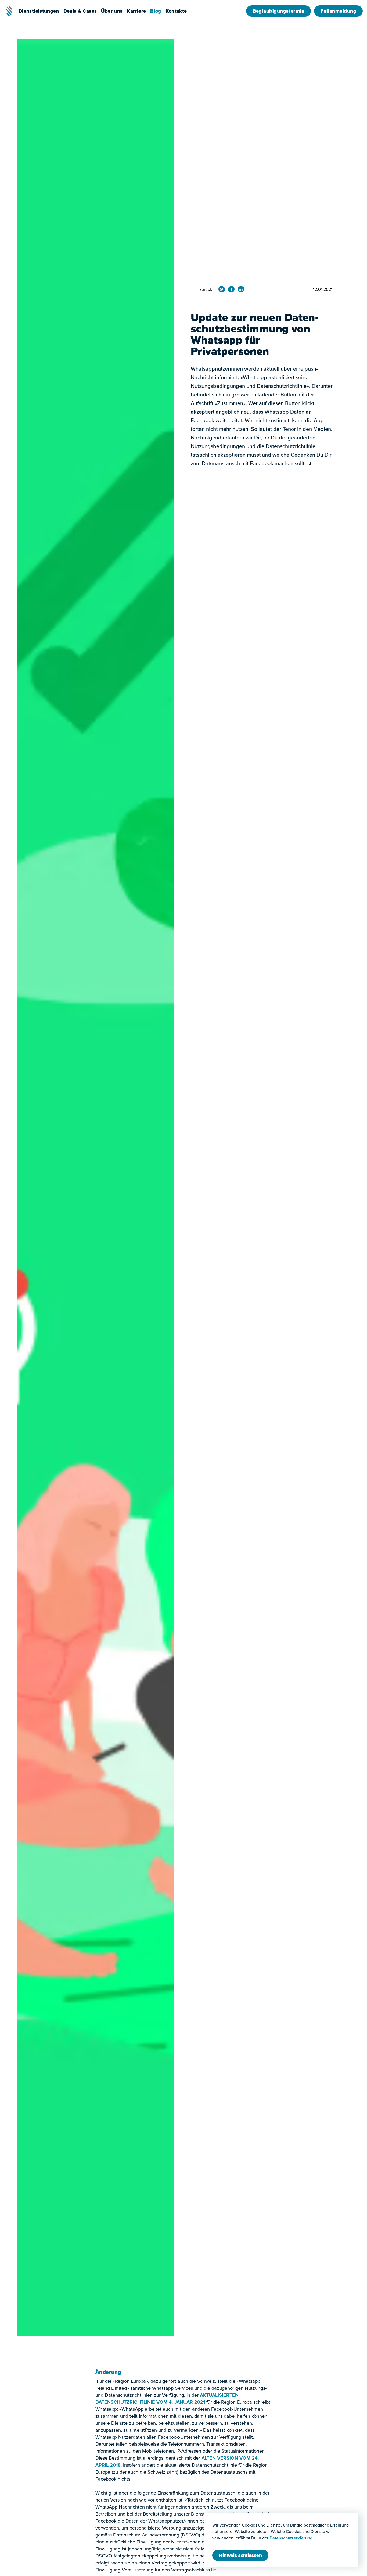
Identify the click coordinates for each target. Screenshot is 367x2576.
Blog (156, 11)
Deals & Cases (80, 11)
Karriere (136, 11)
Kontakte (176, 11)
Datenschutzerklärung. (292, 2538)
